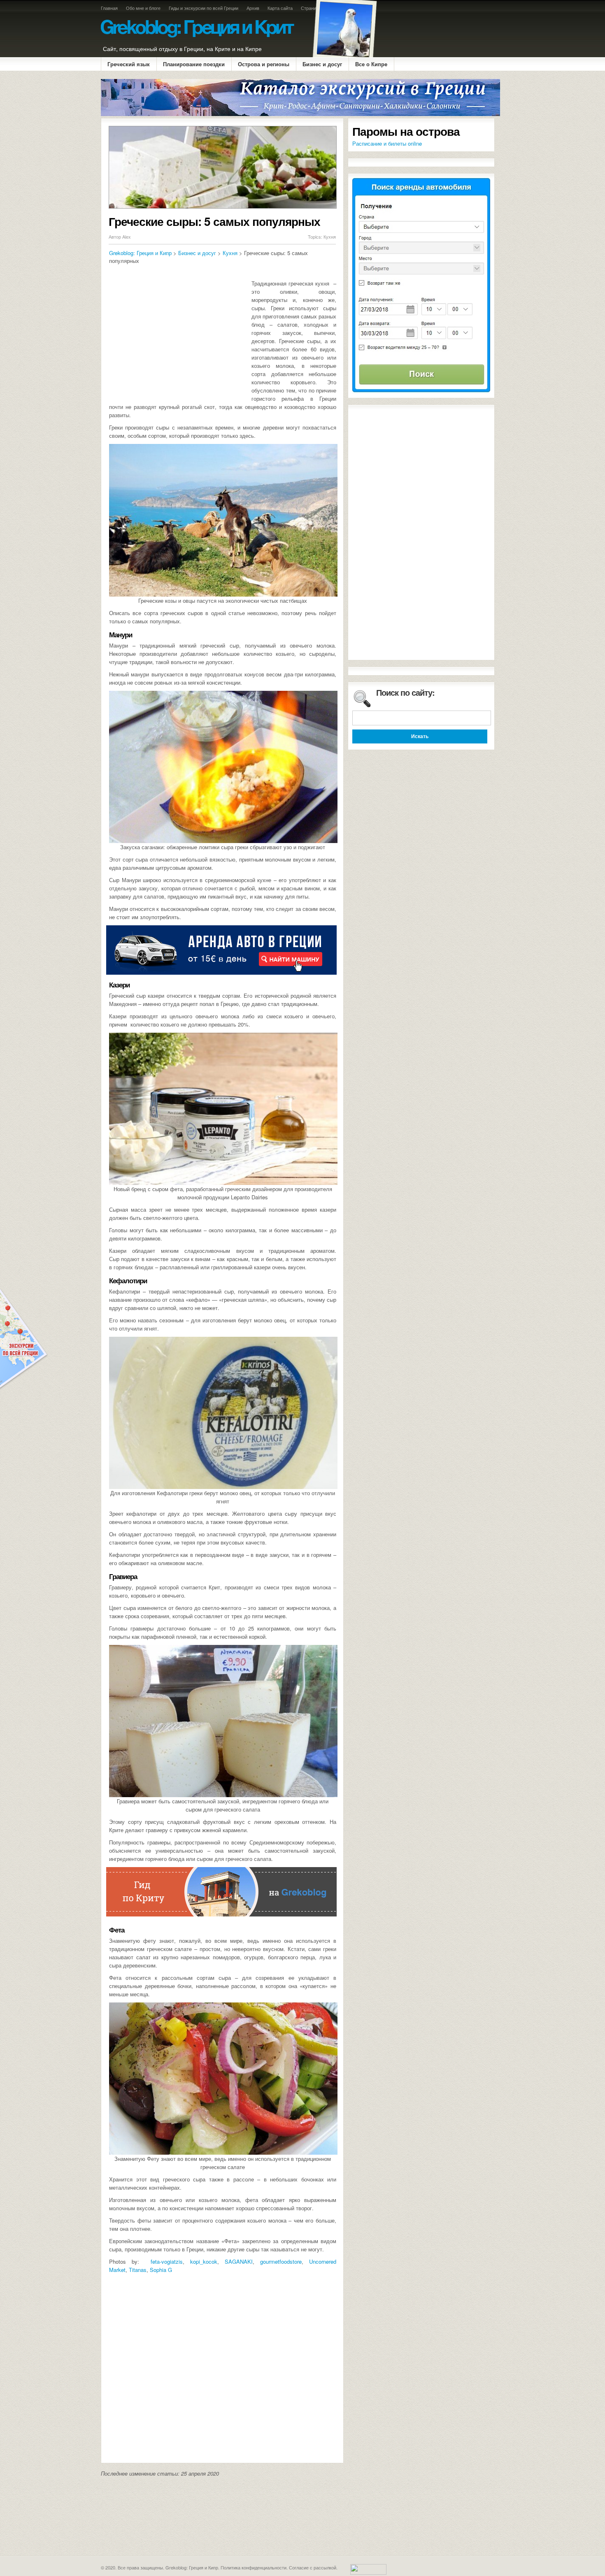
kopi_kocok (204, 2261)
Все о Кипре (371, 64)
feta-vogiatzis (164, 2261)
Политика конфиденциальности (254, 2567)
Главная (109, 8)
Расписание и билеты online (387, 143)
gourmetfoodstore (281, 2261)
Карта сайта (280, 8)
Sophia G (161, 2270)
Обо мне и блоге (143, 8)
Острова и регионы (264, 64)
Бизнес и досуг (322, 64)
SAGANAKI (239, 2261)
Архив (253, 8)
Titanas (137, 2270)
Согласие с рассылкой (313, 2567)
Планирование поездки (194, 64)
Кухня (330, 237)
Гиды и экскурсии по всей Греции (204, 8)
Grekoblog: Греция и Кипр (140, 253)
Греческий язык (129, 64)
